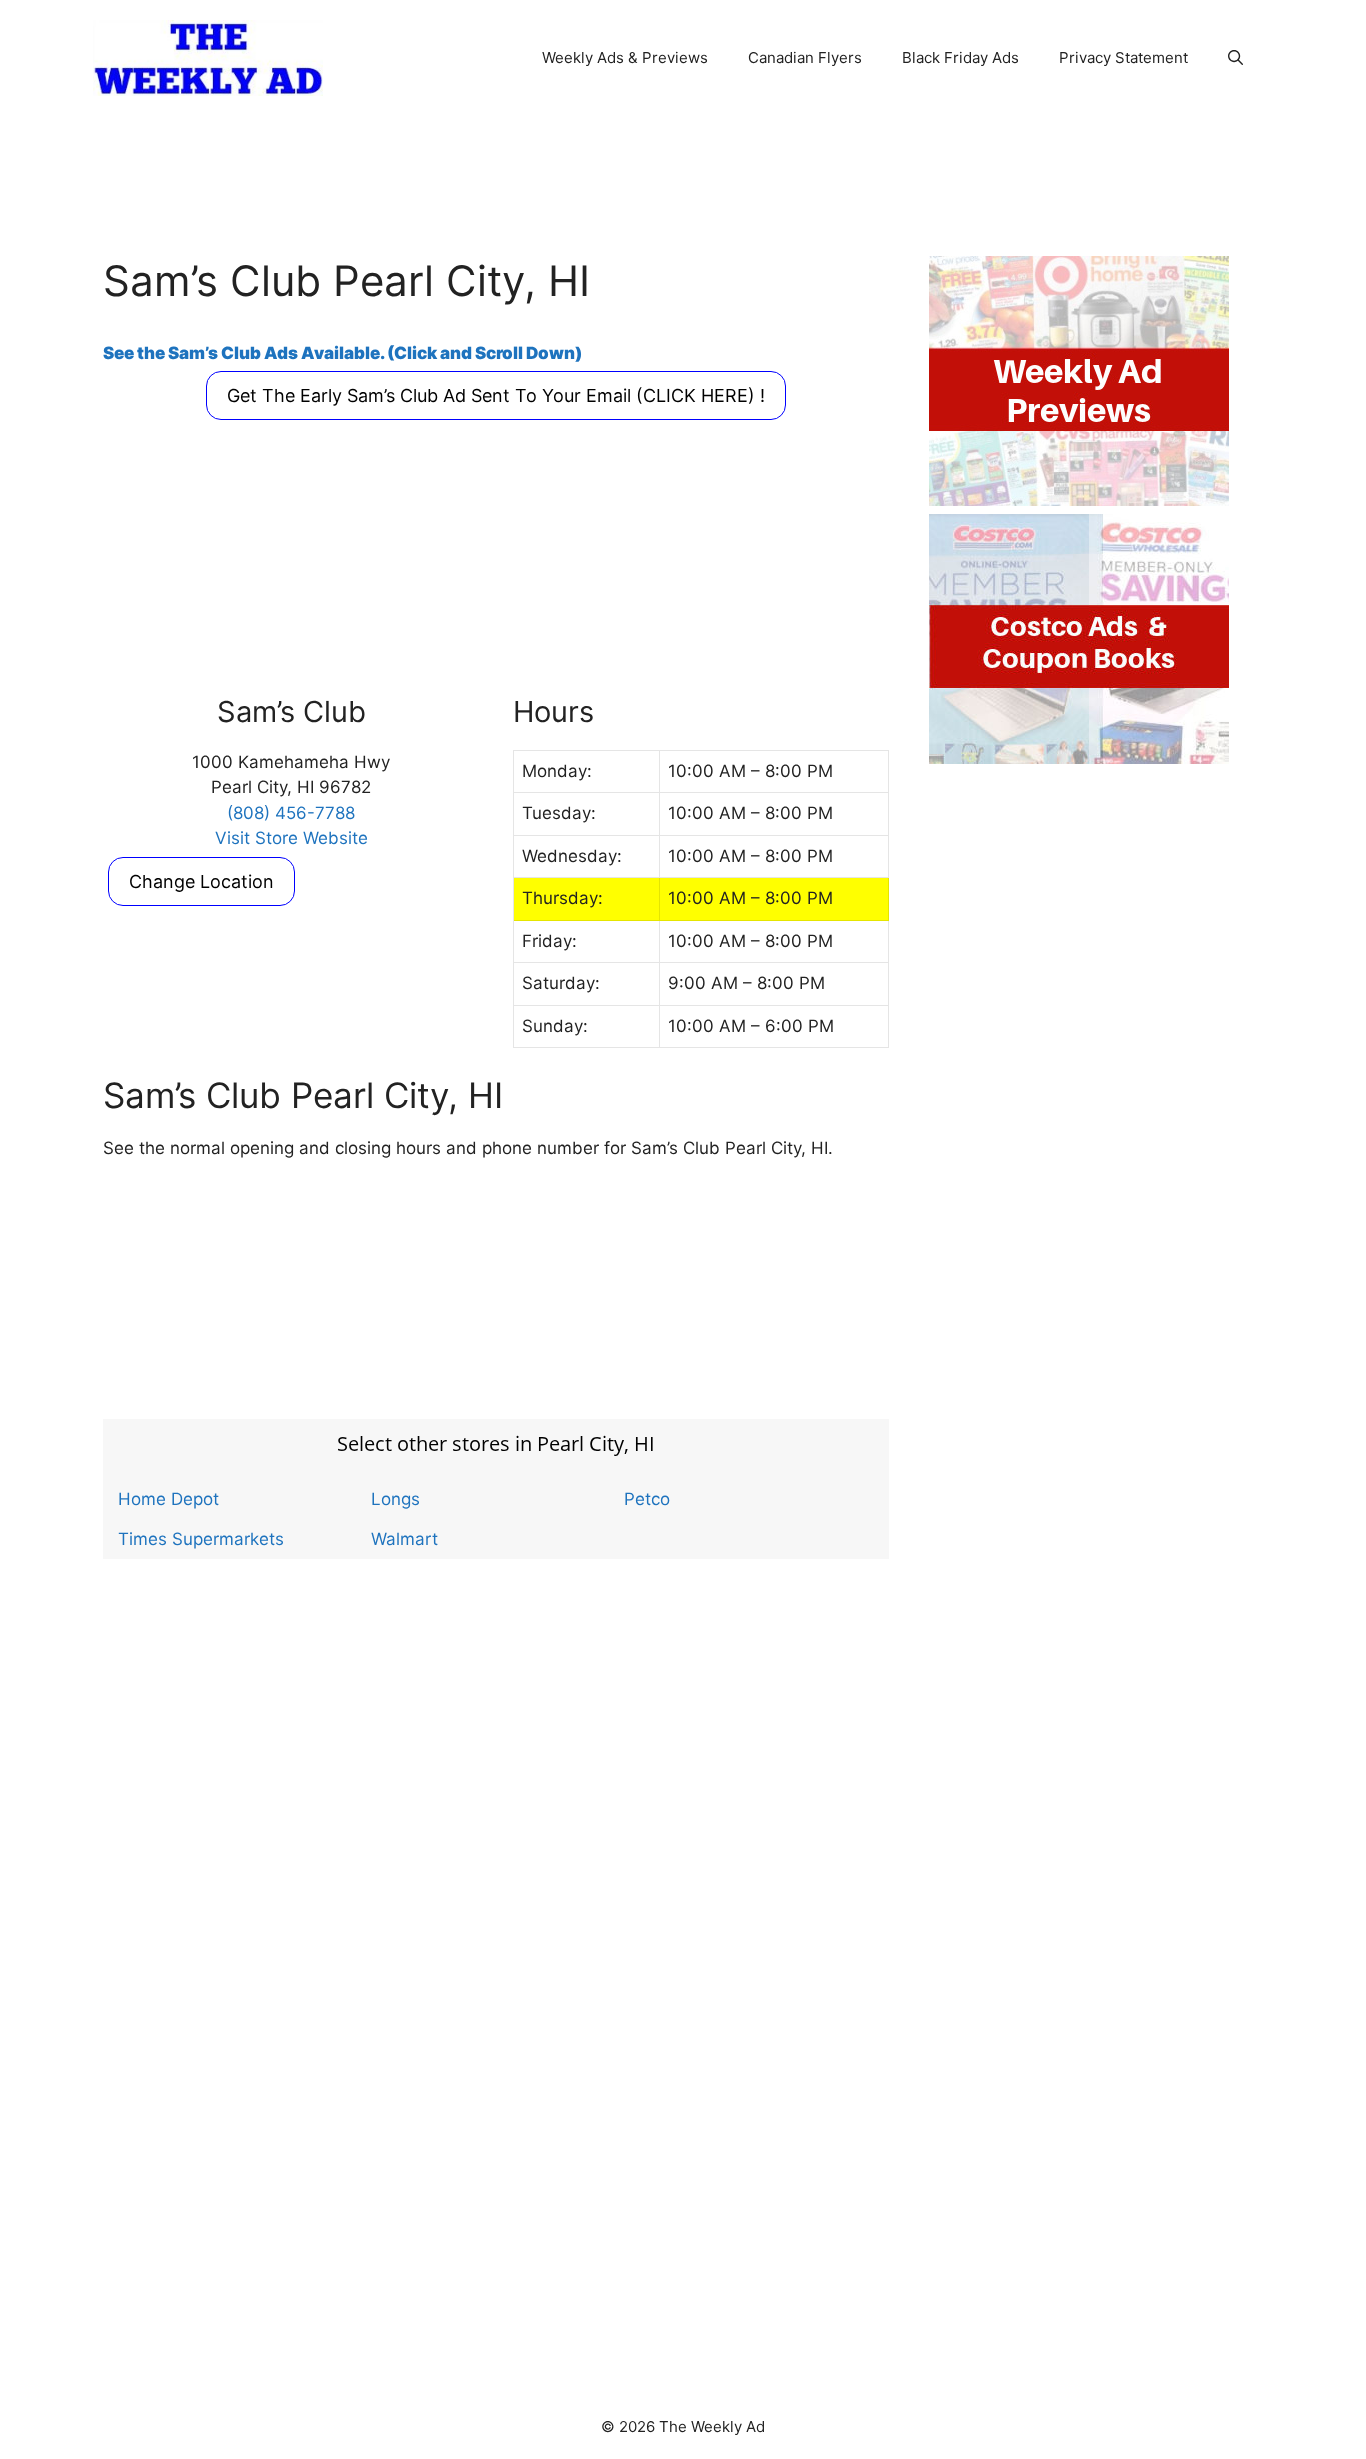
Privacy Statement (1123, 57)
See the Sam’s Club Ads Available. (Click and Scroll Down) (342, 353)
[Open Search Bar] (1235, 58)
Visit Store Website (291, 838)
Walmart (404, 1539)
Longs (395, 1499)
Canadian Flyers (805, 57)
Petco (647, 1499)
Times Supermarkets (201, 1539)
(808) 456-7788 (291, 813)
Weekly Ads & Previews (625, 57)
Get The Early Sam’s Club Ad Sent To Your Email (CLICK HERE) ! (496, 395)
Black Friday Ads (960, 57)
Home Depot (168, 1499)
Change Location (201, 881)
